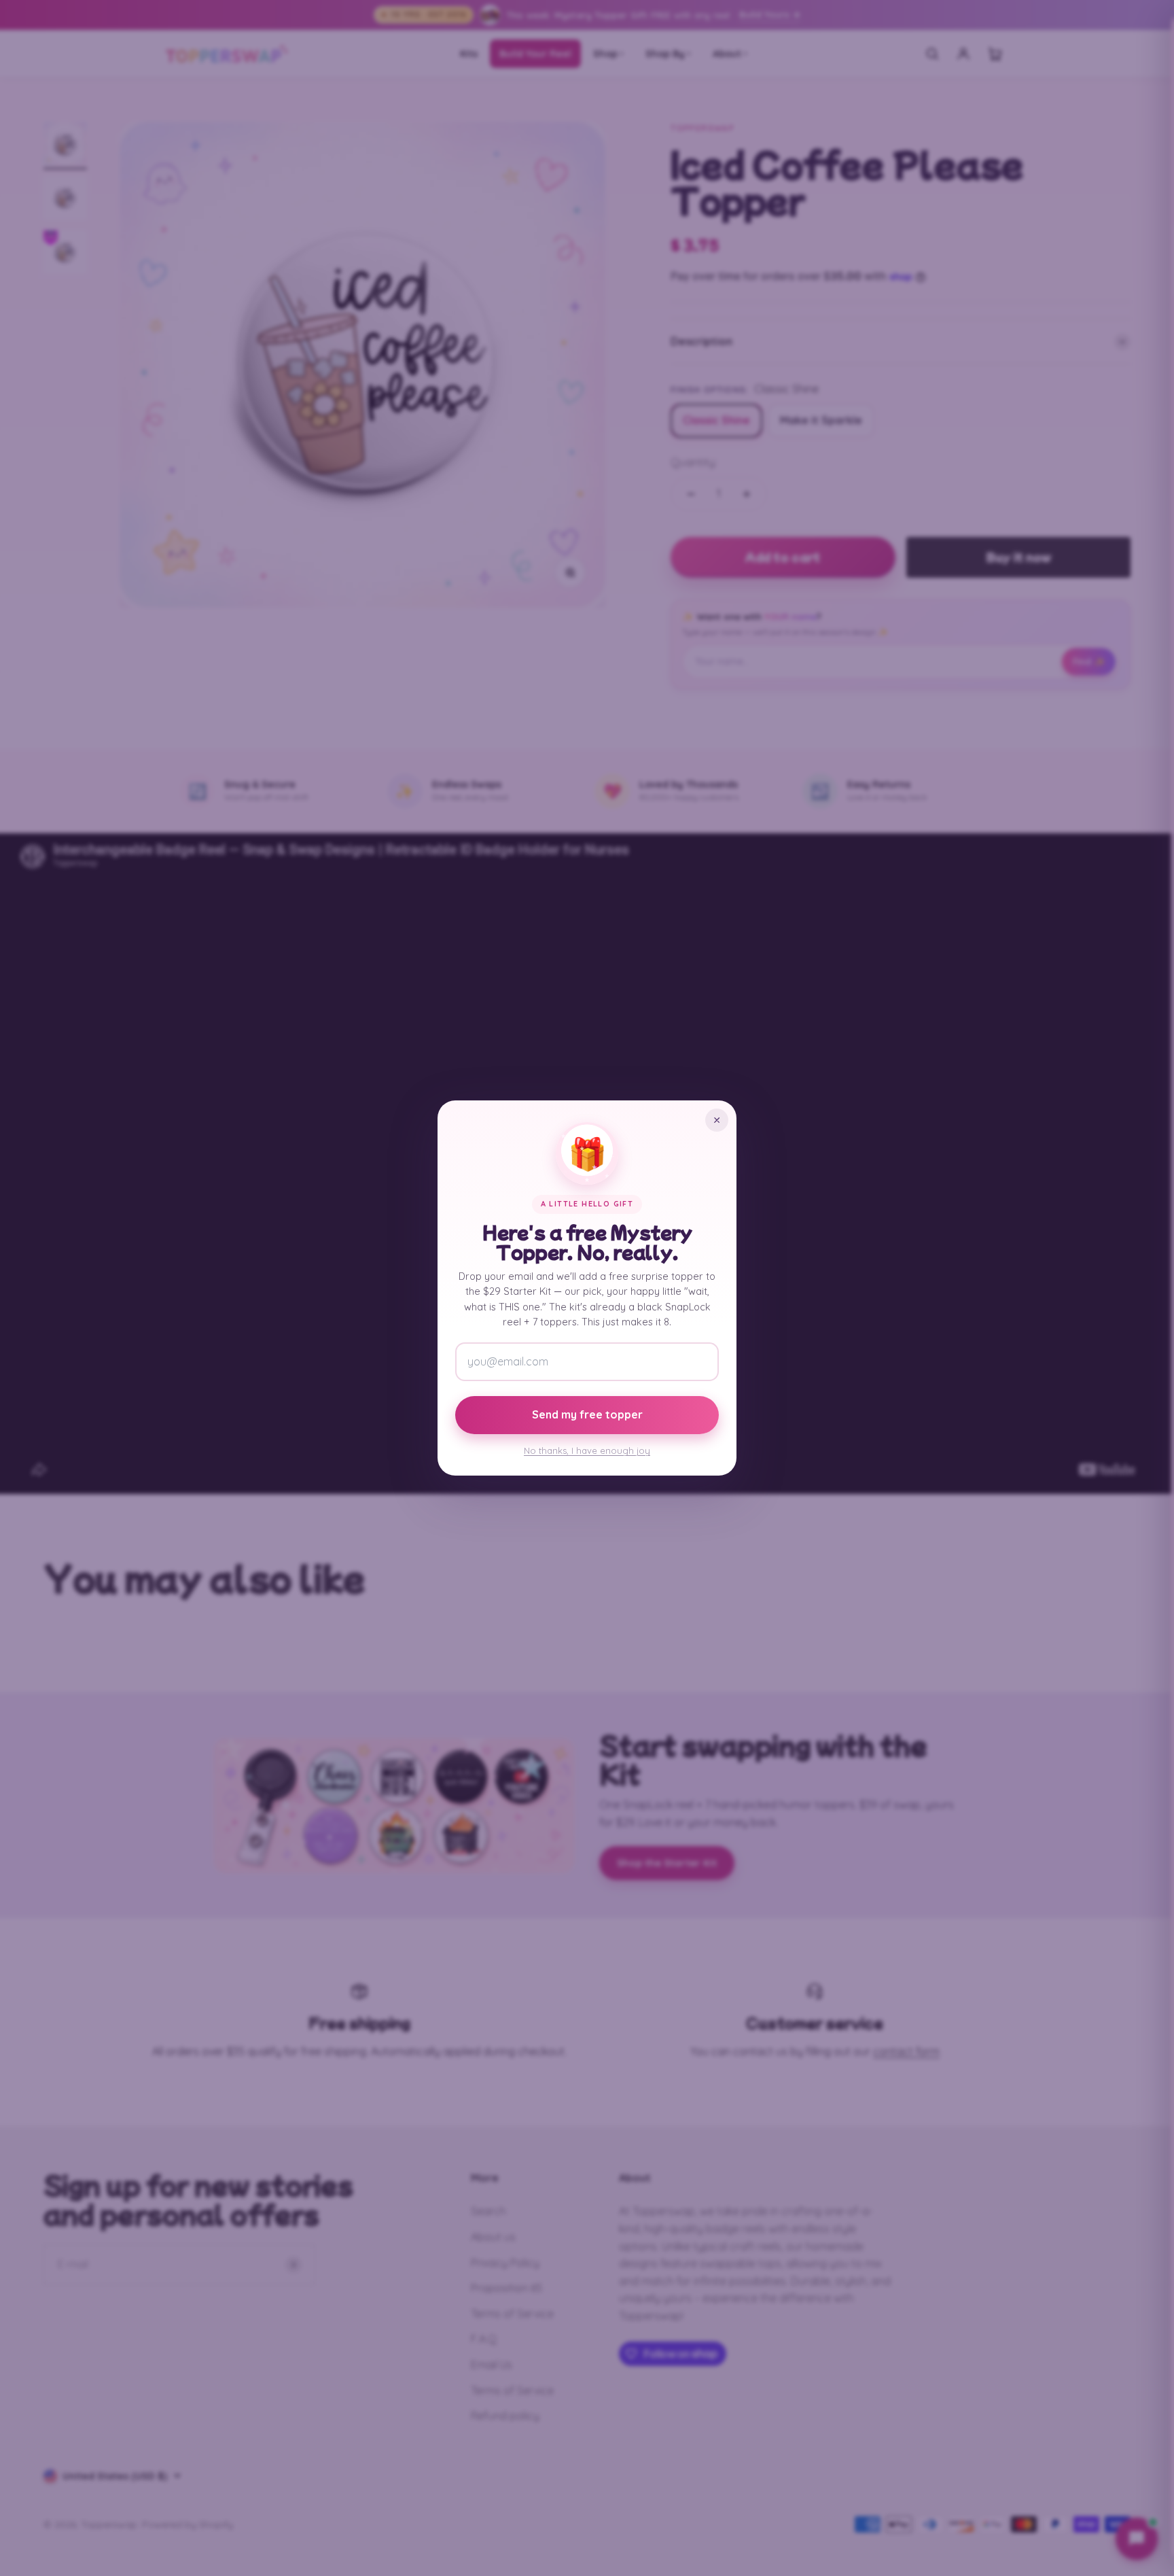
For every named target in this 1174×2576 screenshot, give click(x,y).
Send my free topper (587, 1414)
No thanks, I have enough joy (587, 1450)
